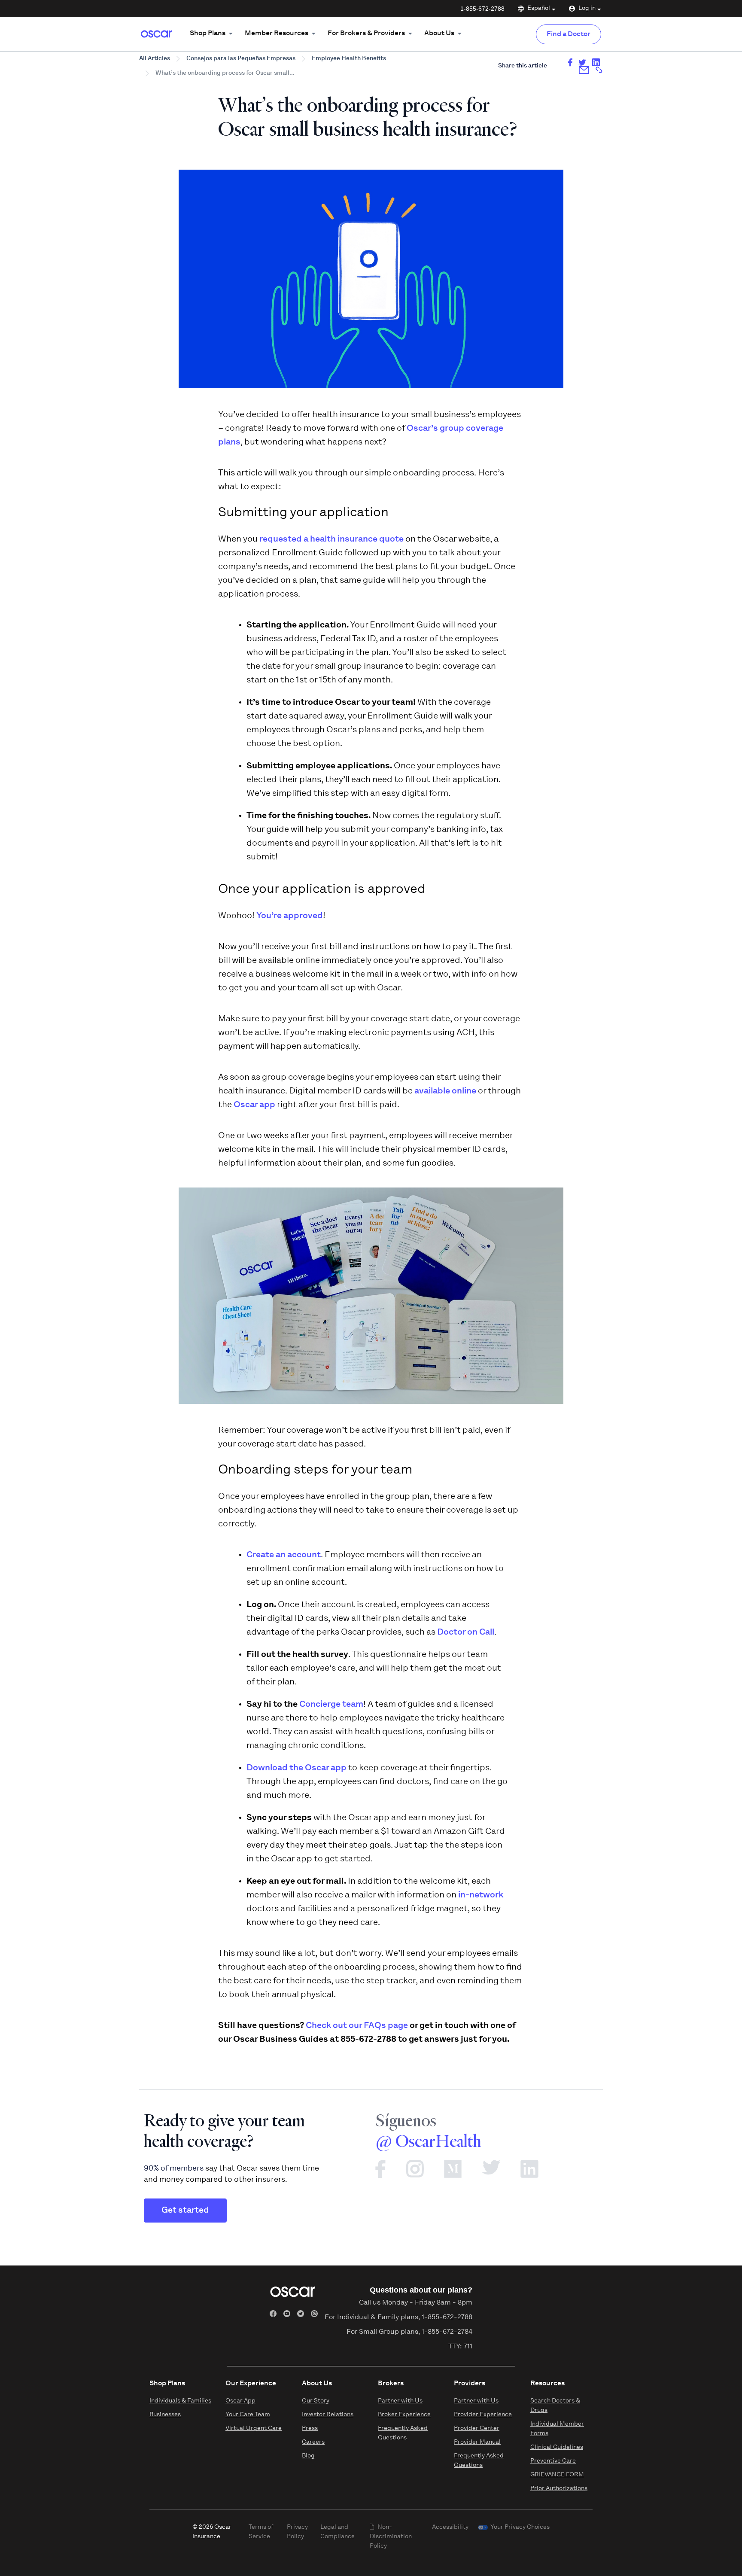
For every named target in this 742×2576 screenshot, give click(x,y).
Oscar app (254, 1105)
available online (445, 1091)
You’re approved (290, 916)
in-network (481, 1895)
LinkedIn (529, 2173)
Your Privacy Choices (520, 2527)
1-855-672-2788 (482, 9)
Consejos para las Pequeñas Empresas (241, 59)
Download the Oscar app (296, 1768)
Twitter (501, 2173)
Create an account (284, 1555)
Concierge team (331, 1705)
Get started (185, 2211)
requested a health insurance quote (331, 539)
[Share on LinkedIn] (596, 62)
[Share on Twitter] (582, 62)
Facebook (390, 2173)
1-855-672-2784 (447, 2332)
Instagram (424, 2173)
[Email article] (584, 70)
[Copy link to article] (599, 70)
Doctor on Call (466, 1632)
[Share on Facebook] (570, 62)
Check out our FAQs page (357, 2026)
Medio (463, 2173)
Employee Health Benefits (349, 59)
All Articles (155, 59)
